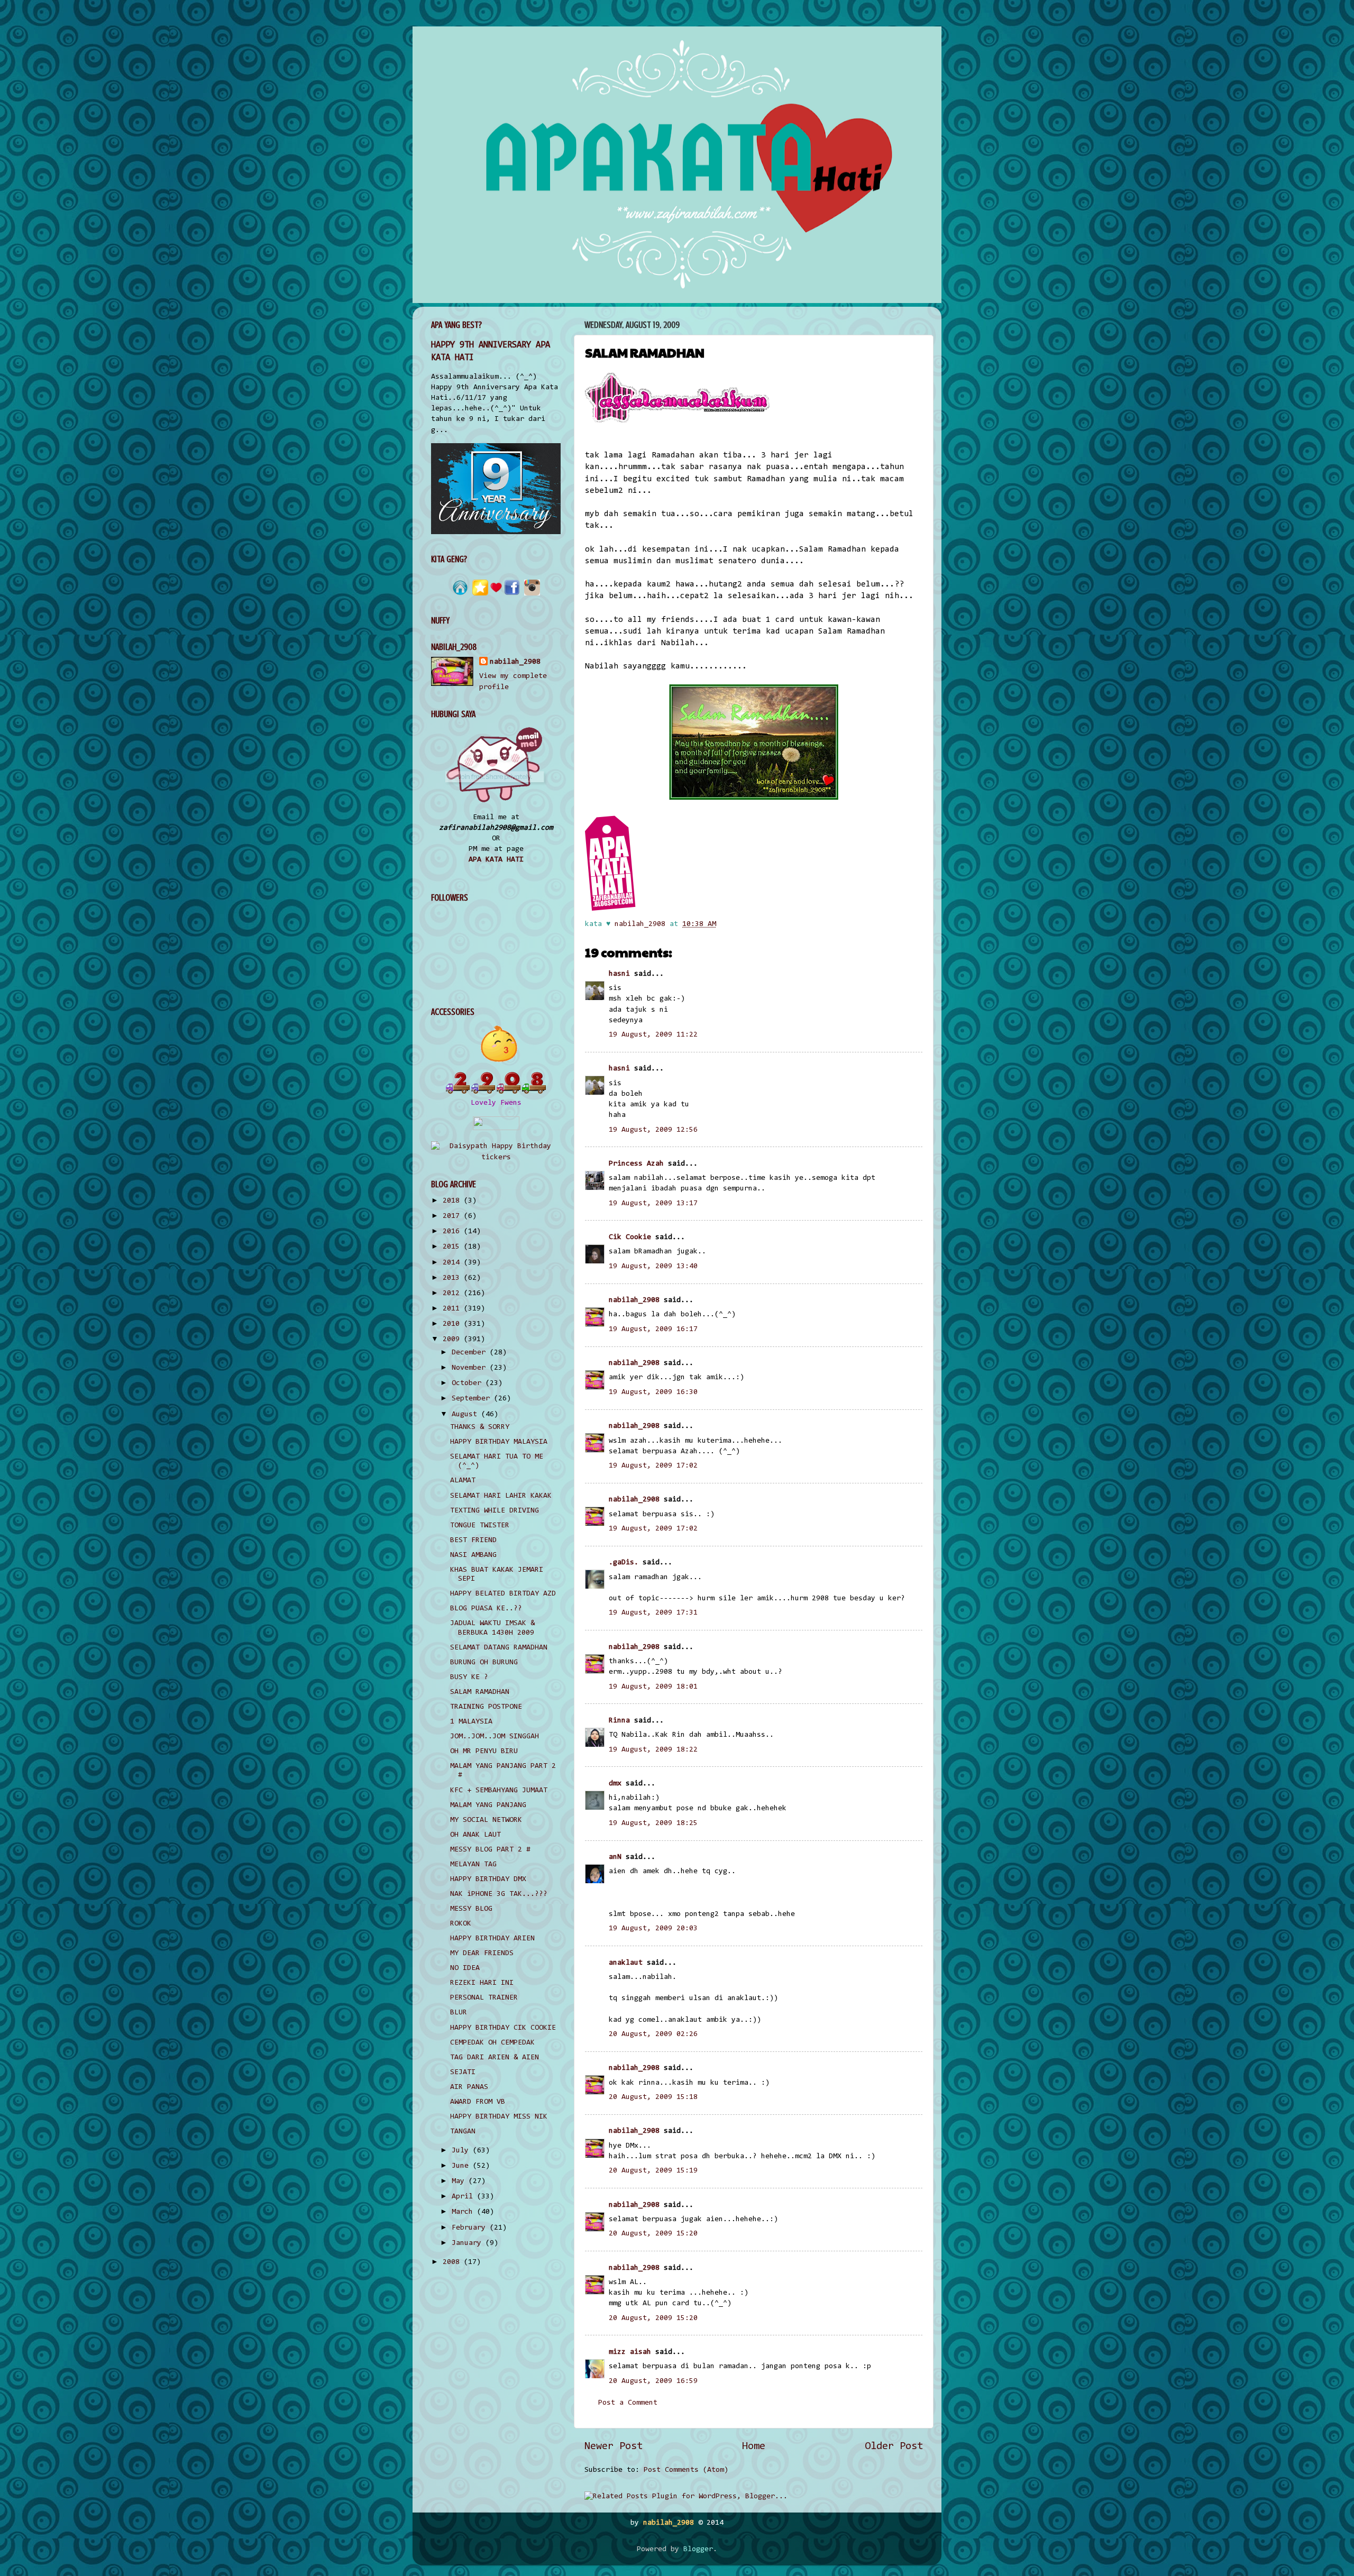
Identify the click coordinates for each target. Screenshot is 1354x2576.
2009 (453, 1339)
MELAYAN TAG (473, 1864)
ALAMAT (463, 1480)
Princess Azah (636, 1164)
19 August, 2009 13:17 (653, 1203)
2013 (453, 1278)
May (460, 2181)
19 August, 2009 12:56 (653, 1130)
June (462, 2166)
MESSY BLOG (471, 1909)
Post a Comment (628, 2403)
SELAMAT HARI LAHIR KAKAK (501, 1496)
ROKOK (461, 1924)
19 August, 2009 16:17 (653, 1329)
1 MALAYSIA (471, 1722)
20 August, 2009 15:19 (653, 2171)
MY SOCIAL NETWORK (486, 1820)
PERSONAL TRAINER (484, 1998)
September (473, 1399)
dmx (615, 1784)
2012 (453, 1293)
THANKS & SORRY (480, 1427)
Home (754, 2446)
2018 (453, 1201)
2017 (453, 1216)
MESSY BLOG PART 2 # (490, 1850)
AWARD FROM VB (478, 2102)
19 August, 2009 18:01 (653, 1687)
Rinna (619, 1721)
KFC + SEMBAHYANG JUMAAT (499, 1790)
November (471, 1368)
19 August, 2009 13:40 (653, 1266)
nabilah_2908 (634, 1300)
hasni (619, 974)
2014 (453, 1263)
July (462, 2151)
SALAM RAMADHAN (480, 1692)
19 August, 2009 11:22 (653, 1035)
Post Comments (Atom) (686, 2470)
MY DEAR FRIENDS (482, 1953)
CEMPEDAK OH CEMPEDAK (492, 2043)
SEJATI (463, 2072)
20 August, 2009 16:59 (653, 2381)
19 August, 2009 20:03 (653, 1928)
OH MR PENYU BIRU (484, 1751)
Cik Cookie (630, 1237)
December (471, 1353)
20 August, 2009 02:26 (653, 2034)
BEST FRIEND (473, 1540)
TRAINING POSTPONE (486, 1707)
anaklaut (626, 1963)
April (464, 2197)
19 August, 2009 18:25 (653, 1823)
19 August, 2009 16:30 (653, 1392)
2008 (453, 2262)
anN (615, 1857)
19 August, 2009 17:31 (653, 1613)
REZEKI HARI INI (482, 1983)
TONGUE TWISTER (480, 1525)
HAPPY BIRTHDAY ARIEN (492, 1938)
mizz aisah (630, 2352)
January (469, 2243)
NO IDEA (465, 1968)
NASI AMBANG (473, 1555)
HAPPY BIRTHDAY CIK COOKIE (503, 2028)
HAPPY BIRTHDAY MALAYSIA (499, 1442)
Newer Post (614, 2446)
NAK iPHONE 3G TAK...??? (499, 1894)
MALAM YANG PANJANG (488, 1805)
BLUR (459, 2013)
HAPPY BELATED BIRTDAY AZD (503, 1594)
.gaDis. (624, 1562)
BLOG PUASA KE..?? (486, 1608)
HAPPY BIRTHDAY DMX (488, 1879)
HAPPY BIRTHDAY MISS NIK (499, 2117)
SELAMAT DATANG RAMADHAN (499, 1648)
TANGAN (463, 2132)
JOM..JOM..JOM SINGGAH (495, 1736)
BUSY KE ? (469, 1677)
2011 (453, 1309)
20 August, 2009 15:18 (653, 2097)
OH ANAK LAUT (475, 1835)
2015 (453, 1247)
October (469, 1383)
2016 (453, 1231)
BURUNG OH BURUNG (484, 1662)
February (471, 2228)
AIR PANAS (469, 2087)
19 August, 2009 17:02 (653, 1466)
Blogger (698, 2549)
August (466, 1414)
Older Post (894, 2446)
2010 (453, 1324)
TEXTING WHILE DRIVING (495, 1511)
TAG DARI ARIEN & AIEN (495, 2057)
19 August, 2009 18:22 (653, 1750)
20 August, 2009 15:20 (653, 2234)
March (464, 2212)
